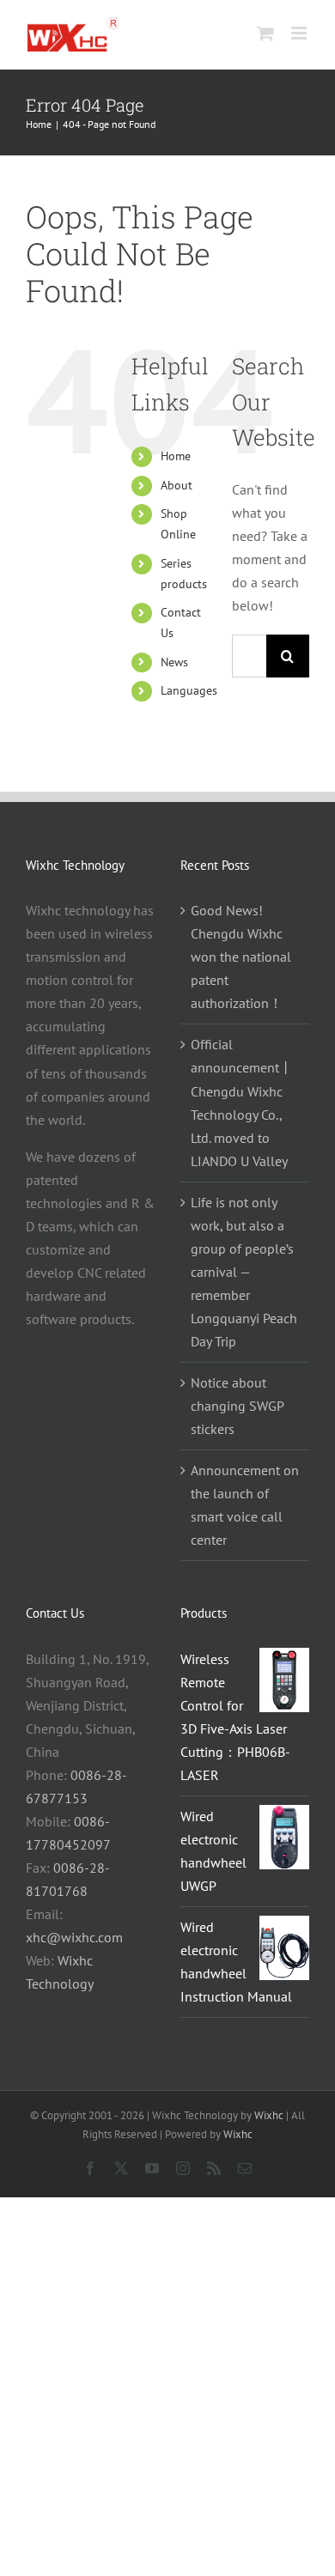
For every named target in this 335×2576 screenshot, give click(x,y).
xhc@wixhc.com (74, 1937)
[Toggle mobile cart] (265, 33)
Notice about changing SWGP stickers (237, 1406)
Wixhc (269, 2115)
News (174, 662)
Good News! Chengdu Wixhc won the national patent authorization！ (241, 957)
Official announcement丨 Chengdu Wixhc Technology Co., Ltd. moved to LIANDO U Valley (242, 1102)
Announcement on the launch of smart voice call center (245, 1505)
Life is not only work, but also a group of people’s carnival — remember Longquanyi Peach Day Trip (244, 1272)
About (177, 485)
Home (176, 456)
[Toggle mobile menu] (300, 33)
